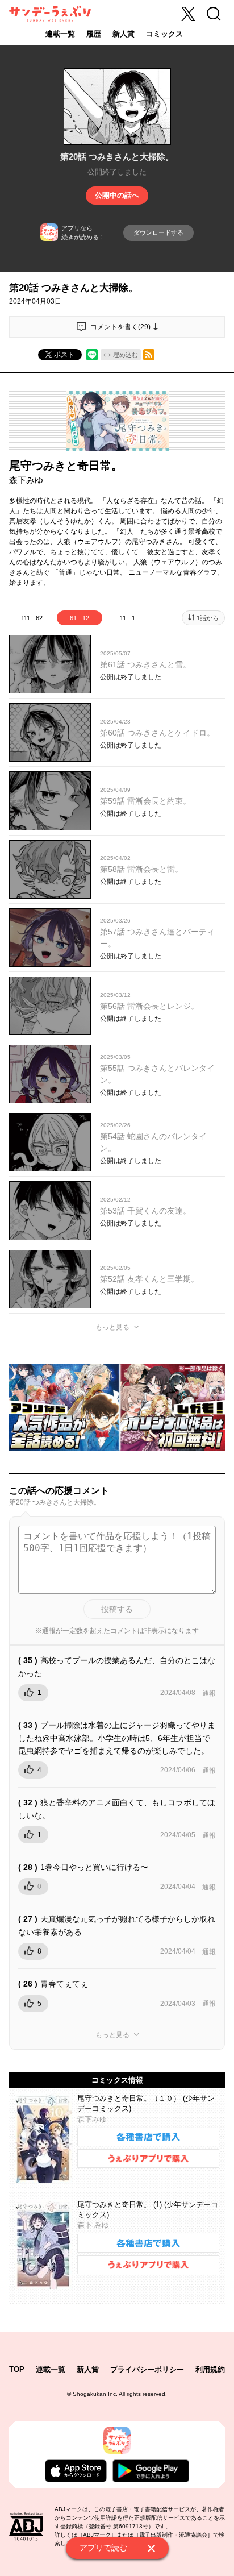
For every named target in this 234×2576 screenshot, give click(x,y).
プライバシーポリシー (147, 2369)
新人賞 (124, 34)
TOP (17, 2369)
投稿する (117, 1609)
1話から (208, 618)
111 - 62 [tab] (32, 618)
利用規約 (210, 2369)
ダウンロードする (158, 232)
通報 (209, 1693)
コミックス (164, 34)
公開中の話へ (117, 195)
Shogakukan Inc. (95, 2394)
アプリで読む (103, 2548)
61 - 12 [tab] (80, 618)
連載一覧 (60, 34)
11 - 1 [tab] (128, 618)
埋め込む (126, 355)
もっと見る (112, 1327)
